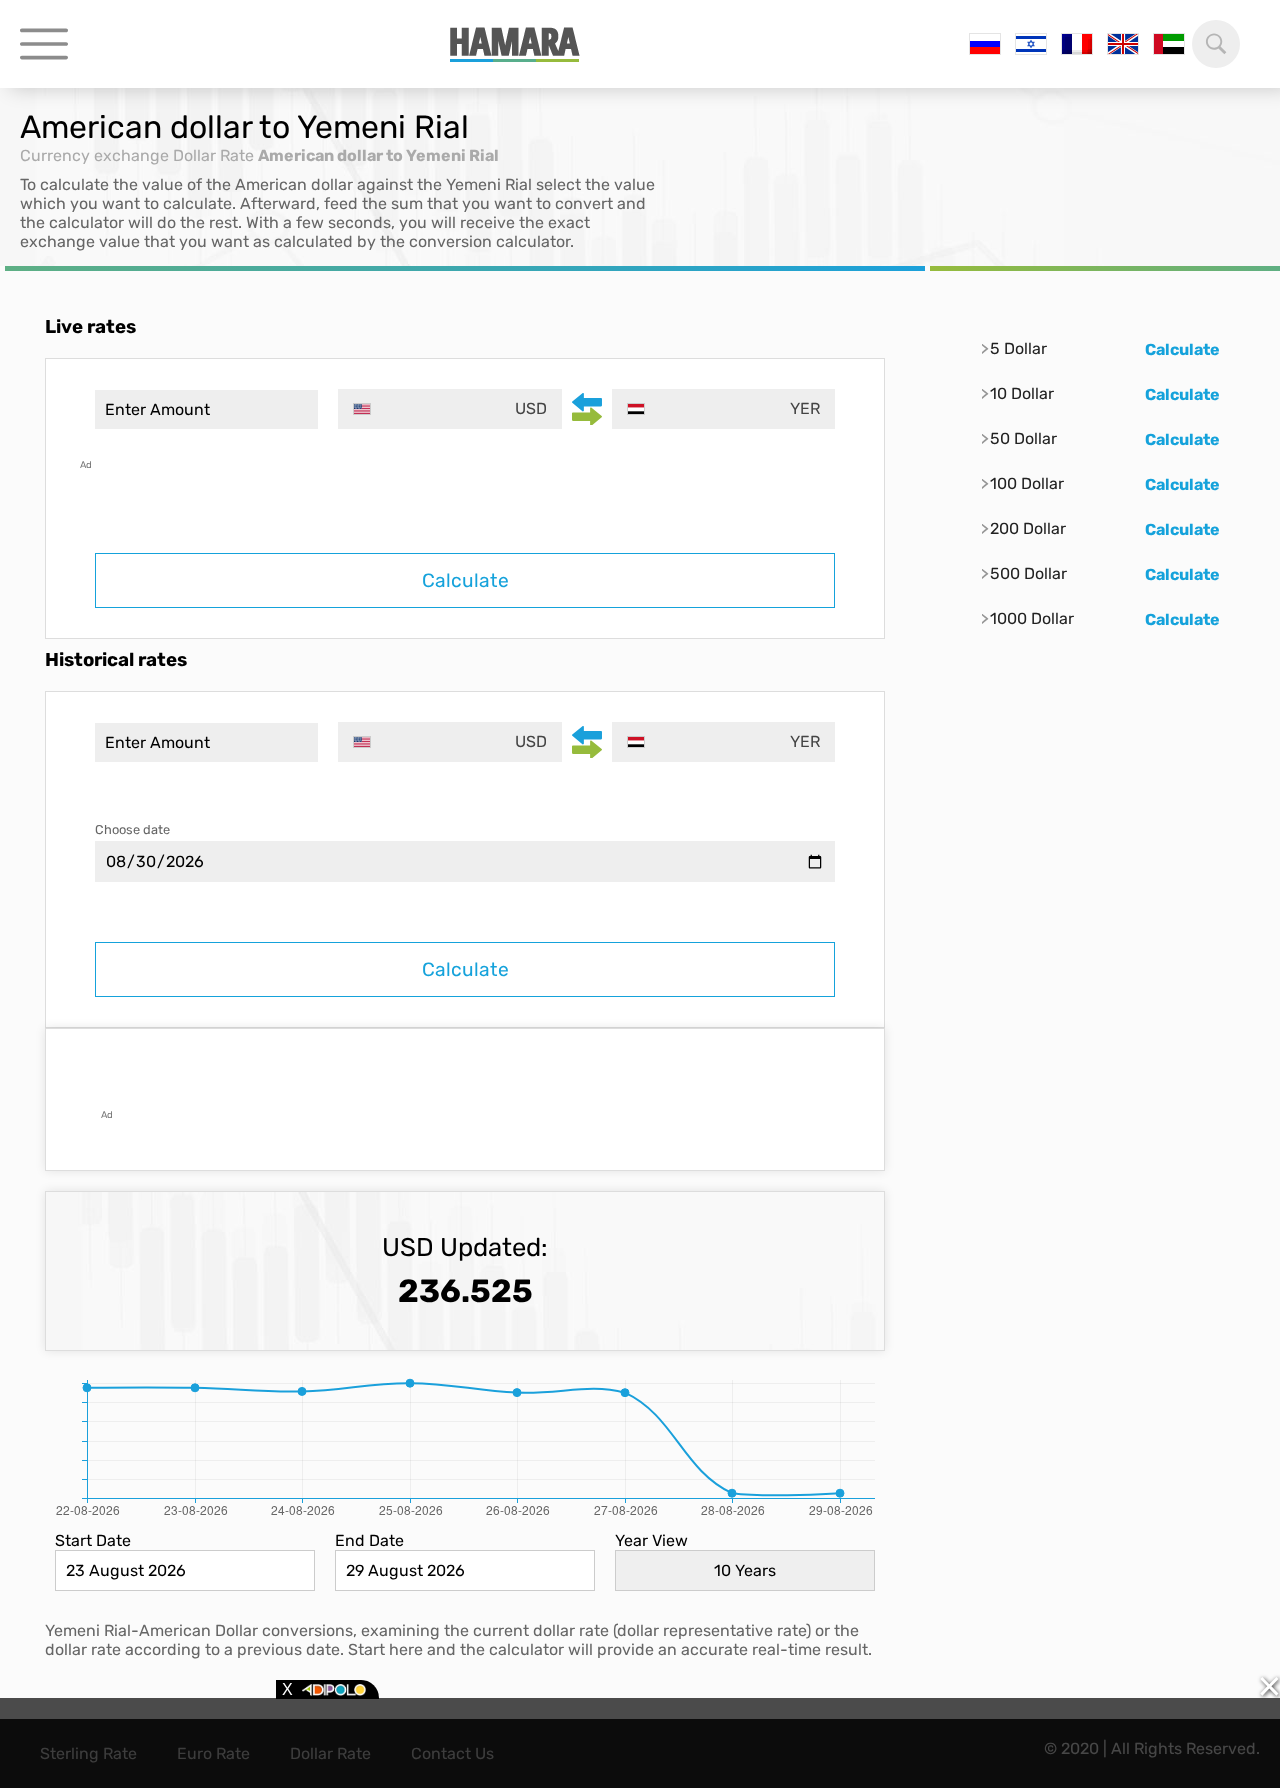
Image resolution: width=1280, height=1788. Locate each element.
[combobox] (449, 409)
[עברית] (1031, 44)
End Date (369, 1540)
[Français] (1077, 44)
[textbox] (449, 409)
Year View (651, 1540)
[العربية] (1169, 44)
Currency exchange (94, 155)
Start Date (93, 1540)
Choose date (132, 829)
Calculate (465, 580)
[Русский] (985, 44)
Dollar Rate (213, 155)
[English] (1123, 44)
